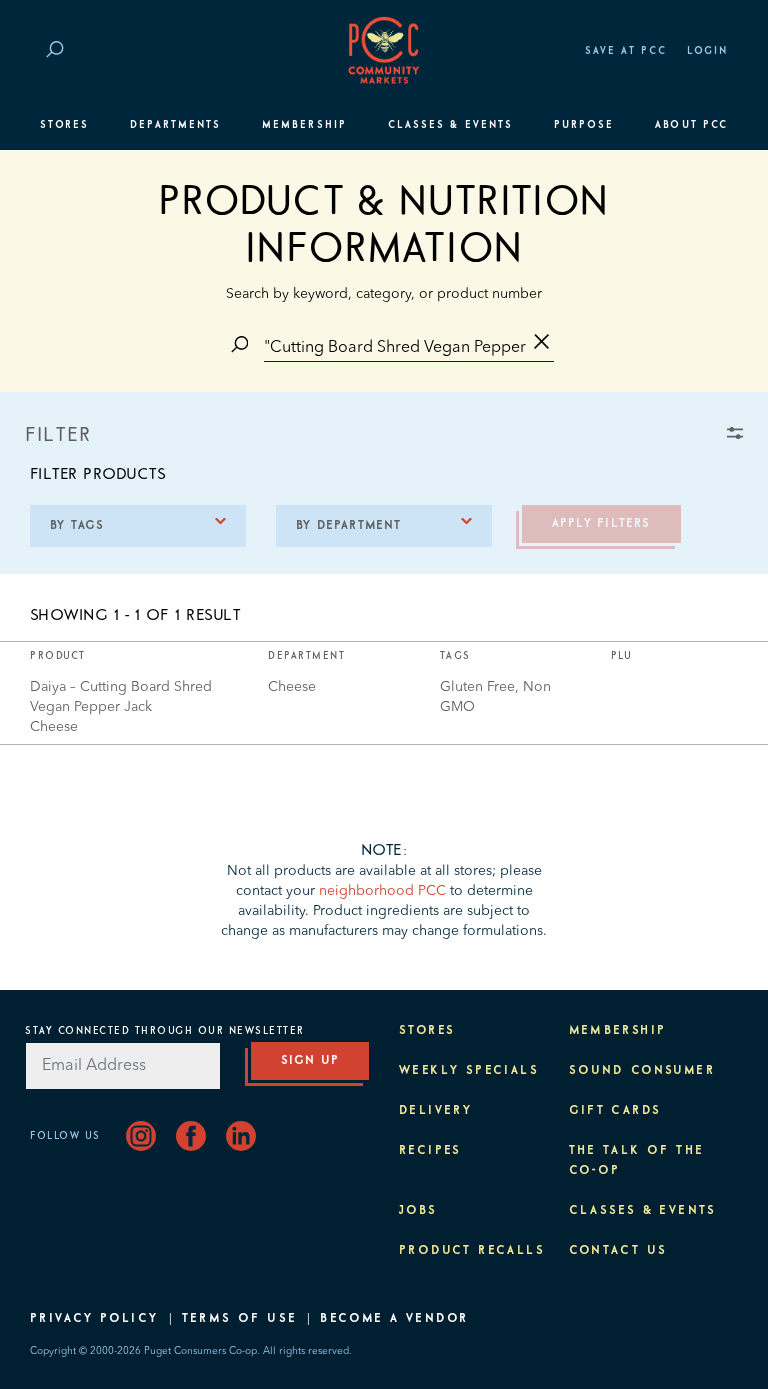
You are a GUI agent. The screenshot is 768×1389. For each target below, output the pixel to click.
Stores (64, 125)
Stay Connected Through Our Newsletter (165, 1031)
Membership (304, 125)
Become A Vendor (394, 1319)
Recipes (430, 1151)
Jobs (418, 1211)
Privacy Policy (94, 1319)
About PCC (691, 125)
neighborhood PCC (382, 891)
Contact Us (618, 1251)
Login (707, 51)
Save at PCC (626, 51)
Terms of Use (240, 1319)
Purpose (584, 125)
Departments (175, 125)
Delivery (435, 1111)
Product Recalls (472, 1251)
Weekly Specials (469, 1071)
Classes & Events (450, 125)
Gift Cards (615, 1111)
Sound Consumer (642, 1071)
